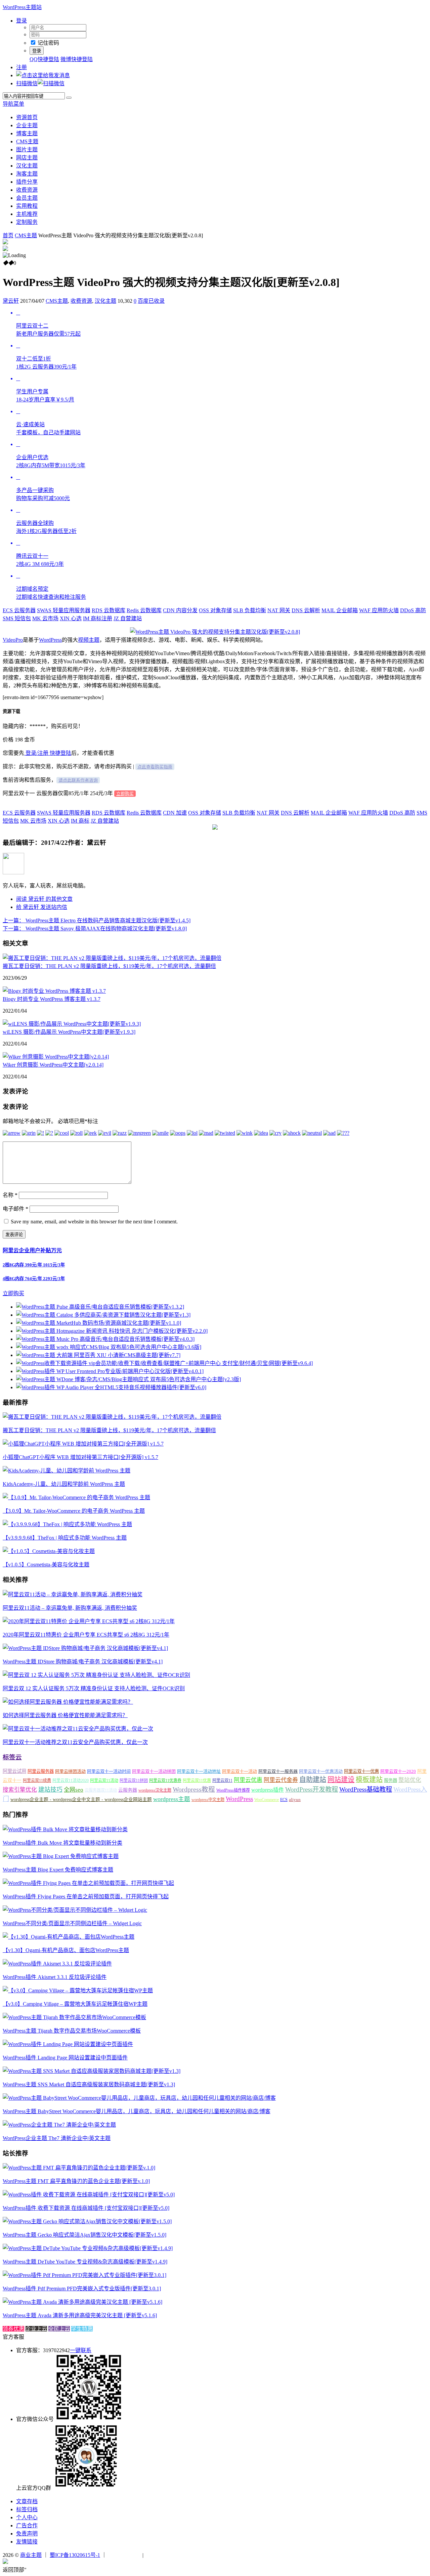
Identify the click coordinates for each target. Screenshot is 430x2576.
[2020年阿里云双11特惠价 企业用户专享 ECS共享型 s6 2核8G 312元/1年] (89, 1621)
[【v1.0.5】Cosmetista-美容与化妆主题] (49, 1551)
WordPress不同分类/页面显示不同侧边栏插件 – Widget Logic (72, 1923)
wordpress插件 (268, 1790)
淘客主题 (27, 174)
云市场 (45, 618)
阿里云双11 (222, 1781)
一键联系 (81, 2350)
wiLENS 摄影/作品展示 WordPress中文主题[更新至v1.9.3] (69, 1032)
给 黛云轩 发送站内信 (42, 907)
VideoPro (13, 640)
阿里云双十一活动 (240, 1771)
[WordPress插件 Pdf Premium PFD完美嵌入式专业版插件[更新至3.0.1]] (84, 2275)
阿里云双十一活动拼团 (154, 1771)
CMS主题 (27, 141)
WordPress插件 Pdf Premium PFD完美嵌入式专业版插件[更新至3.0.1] (82, 2289)
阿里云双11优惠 (197, 1781)
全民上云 (59, 2329)
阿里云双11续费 (37, 1781)
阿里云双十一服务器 (278, 1771)
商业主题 (31, 2555)
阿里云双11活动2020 (71, 1781)
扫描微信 (27, 83)
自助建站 (313, 1780)
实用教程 (27, 206)
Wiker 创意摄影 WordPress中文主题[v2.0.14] (53, 1065)
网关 (279, 610)
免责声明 (27, 2534)
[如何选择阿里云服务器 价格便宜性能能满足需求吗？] (68, 1702)
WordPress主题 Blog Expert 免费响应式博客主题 (58, 1870)
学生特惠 (82, 2329)
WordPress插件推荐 (233, 1790)
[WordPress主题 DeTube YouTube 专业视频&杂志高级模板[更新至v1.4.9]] (88, 2248)
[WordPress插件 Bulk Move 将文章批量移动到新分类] (65, 1829)
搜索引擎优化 (20, 1790)
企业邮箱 (340, 610)
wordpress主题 (172, 1799)
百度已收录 (151, 301)
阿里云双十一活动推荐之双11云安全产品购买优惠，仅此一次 (75, 1742)
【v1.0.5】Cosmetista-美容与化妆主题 (46, 1565)
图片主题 (27, 150)
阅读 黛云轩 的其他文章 (44, 899)
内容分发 (180, 610)
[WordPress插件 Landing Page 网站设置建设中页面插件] (68, 2044)
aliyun (295, 1800)
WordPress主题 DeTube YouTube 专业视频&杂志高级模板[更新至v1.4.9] (85, 2262)
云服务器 (19, 610)
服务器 (391, 1780)
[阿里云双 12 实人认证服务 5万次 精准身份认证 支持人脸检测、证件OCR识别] (96, 1675)
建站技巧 (50, 1790)
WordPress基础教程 (366, 1789)
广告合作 (27, 2525)
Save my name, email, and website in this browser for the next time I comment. (94, 1222)
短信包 (17, 618)
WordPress (50, 640)
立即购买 (125, 794)
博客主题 (27, 133)
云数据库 (109, 610)
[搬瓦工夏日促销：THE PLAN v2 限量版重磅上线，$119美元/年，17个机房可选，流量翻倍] (112, 958)
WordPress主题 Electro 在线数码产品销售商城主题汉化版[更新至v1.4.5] (97, 920)
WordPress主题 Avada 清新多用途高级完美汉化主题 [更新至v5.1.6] (80, 2315)
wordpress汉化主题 (155, 1790)
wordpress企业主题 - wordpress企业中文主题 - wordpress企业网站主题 (81, 1800)
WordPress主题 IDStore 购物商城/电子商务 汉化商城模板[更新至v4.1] (83, 1662)
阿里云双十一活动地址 (199, 1771)
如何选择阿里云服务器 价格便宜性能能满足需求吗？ (65, 1715)
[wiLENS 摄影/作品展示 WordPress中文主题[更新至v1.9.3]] (72, 1024)
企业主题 (27, 125)
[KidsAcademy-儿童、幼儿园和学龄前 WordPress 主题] (67, 1471)
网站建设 (341, 1780)
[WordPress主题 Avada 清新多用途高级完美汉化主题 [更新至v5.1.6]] (82, 2302)
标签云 (12, 1757)
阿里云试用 (14, 1771)
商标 (80, 821)
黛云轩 (11, 301)
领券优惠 (13, 2329)
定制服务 (27, 222)
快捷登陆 (60, 753)
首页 (8, 235)
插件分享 (27, 182)
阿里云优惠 (248, 1780)
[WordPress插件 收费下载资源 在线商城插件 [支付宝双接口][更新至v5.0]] (89, 2195)
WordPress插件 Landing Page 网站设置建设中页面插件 (65, 2058)
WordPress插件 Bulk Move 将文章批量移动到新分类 (62, 1843)
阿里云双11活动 (104, 1781)
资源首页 (27, 117)
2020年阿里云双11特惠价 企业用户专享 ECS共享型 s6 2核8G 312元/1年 (86, 1635)
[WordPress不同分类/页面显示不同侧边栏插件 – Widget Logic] (75, 1910)
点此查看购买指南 (155, 767)
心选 (71, 618)
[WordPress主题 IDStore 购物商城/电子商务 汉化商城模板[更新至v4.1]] (85, 1648)
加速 (175, 813)
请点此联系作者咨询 (78, 780)
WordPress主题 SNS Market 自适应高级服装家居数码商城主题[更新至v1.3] (89, 2084)
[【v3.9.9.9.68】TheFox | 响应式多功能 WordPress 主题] (67, 1524)
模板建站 (369, 1780)
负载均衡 (250, 610)
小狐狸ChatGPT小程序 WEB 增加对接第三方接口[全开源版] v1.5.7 (80, 1457)
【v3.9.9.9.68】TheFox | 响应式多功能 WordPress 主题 (65, 1538)
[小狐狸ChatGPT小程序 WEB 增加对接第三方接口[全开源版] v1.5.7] (83, 1444)
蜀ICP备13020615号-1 (75, 2555)
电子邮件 (15, 1209)
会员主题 (27, 198)
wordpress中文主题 (208, 1800)
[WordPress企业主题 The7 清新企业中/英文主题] (59, 2125)
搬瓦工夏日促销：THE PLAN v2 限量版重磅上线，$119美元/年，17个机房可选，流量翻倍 (109, 966)
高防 (413, 610)
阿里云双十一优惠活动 (321, 1771)
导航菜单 (13, 104)
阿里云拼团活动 (70, 1771)
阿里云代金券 (281, 1780)
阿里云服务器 (41, 1771)
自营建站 (128, 618)
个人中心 (27, 2517)
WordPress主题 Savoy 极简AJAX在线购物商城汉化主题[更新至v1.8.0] (95, 929)
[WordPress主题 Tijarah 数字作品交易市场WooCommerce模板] (74, 2017)
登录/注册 (36, 753)
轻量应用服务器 (64, 610)
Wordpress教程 (194, 1789)
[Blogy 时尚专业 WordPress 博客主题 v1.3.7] (54, 991)
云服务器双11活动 (101, 1790)
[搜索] (69, 98)
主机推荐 (27, 214)
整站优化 (410, 1780)
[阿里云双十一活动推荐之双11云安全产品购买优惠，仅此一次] (78, 1729)
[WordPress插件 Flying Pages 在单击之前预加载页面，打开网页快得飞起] (88, 1883)
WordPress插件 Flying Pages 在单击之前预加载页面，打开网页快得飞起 (86, 1897)
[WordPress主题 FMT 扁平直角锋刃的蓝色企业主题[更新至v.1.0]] (79, 2168)
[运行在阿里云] (125, 2555)
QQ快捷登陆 (44, 59)
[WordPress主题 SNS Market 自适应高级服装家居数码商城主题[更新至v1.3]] (92, 2071)
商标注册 (98, 618)
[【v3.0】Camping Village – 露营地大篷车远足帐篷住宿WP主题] (78, 1990)
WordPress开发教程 (312, 1789)
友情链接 (27, 2542)
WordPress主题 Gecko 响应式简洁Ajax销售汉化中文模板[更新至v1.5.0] (84, 2235)
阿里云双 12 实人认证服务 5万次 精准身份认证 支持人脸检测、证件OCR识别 (94, 1688)
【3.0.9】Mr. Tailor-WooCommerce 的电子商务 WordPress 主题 (74, 1511)
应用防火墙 (379, 610)
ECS (284, 1800)
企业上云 (36, 2329)
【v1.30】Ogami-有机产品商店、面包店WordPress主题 (66, 1950)
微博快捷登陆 (77, 59)
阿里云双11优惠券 (165, 1781)
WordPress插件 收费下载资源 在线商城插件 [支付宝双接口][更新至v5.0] (86, 2208)
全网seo (74, 1790)
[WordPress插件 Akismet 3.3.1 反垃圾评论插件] (57, 1964)
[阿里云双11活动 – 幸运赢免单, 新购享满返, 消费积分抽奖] (73, 1594)
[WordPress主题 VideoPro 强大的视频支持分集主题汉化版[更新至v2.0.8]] (215, 632)
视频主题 (89, 640)
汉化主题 (27, 166)
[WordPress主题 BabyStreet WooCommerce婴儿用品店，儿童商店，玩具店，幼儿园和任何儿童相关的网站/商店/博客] (139, 2098)
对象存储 (215, 610)
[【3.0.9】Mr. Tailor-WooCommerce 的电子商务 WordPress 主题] (76, 1497)
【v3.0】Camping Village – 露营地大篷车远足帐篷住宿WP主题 (75, 2004)
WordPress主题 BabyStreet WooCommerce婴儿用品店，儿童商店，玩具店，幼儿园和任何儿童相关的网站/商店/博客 (137, 2111)
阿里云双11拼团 (134, 1781)
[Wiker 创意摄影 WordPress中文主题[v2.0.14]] (56, 1057)
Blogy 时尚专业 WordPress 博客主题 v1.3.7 (52, 999)
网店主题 (27, 158)
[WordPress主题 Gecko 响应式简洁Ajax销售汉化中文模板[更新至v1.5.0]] (87, 2221)
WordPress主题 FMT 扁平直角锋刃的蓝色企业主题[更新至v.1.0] (76, 2181)
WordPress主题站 (22, 7)
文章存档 (27, 2501)
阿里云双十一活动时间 (109, 1771)
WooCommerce (267, 1800)
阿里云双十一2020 (398, 1771)
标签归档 (27, 2509)
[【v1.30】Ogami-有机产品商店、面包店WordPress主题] (69, 1937)
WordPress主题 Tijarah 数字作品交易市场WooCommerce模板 (72, 2031)
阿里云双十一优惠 (361, 1771)
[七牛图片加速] (161, 2555)
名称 (10, 1195)
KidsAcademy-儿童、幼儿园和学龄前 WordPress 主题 (64, 1484)
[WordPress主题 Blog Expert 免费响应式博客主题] (61, 1856)
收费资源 (27, 190)
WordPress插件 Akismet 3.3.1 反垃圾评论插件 (55, 1977)
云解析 (306, 610)
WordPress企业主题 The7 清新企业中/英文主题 (57, 2138)
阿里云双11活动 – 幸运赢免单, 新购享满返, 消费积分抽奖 (70, 1608)
